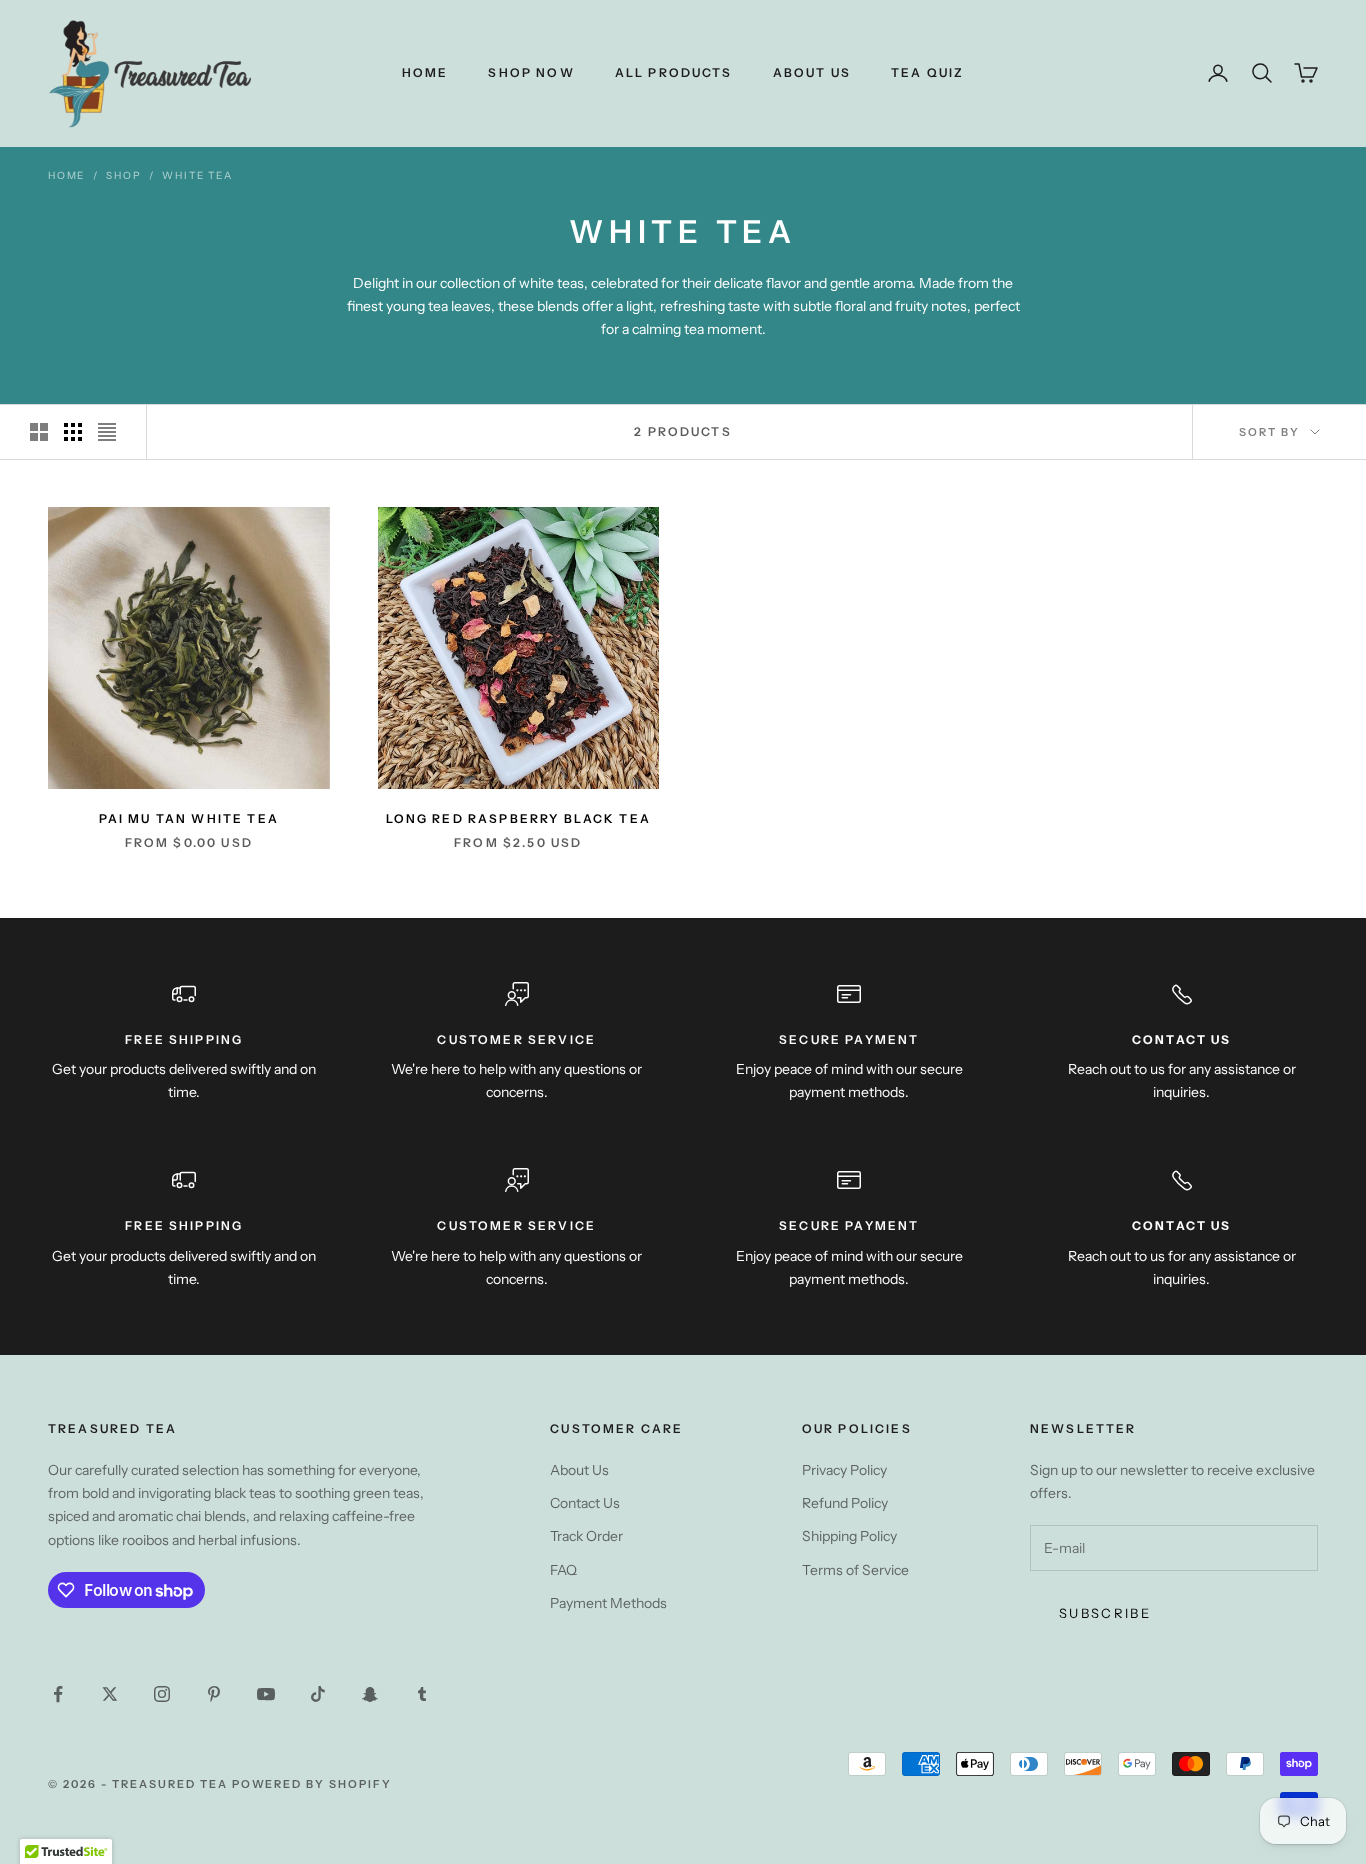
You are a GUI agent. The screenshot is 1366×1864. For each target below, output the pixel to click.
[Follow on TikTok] (318, 1694)
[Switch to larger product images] (39, 432)
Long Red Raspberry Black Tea (518, 818)
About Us (812, 72)
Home (425, 72)
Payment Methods (608, 1603)
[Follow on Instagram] (162, 1694)
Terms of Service (855, 1570)
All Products (674, 72)
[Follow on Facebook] (58, 1694)
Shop (123, 175)
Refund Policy (845, 1503)
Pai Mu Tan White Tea (189, 818)
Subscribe (1105, 1613)
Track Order (586, 1536)
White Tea (197, 175)
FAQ (563, 1570)
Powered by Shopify (312, 1784)
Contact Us (585, 1503)
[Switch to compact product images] (107, 432)
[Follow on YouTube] (266, 1694)
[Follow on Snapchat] (370, 1694)
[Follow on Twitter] (110, 1694)
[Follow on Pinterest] (214, 1694)
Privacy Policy (844, 1470)
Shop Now (531, 72)
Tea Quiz (927, 72)
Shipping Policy (849, 1536)
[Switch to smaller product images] (73, 432)
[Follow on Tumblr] (422, 1694)
